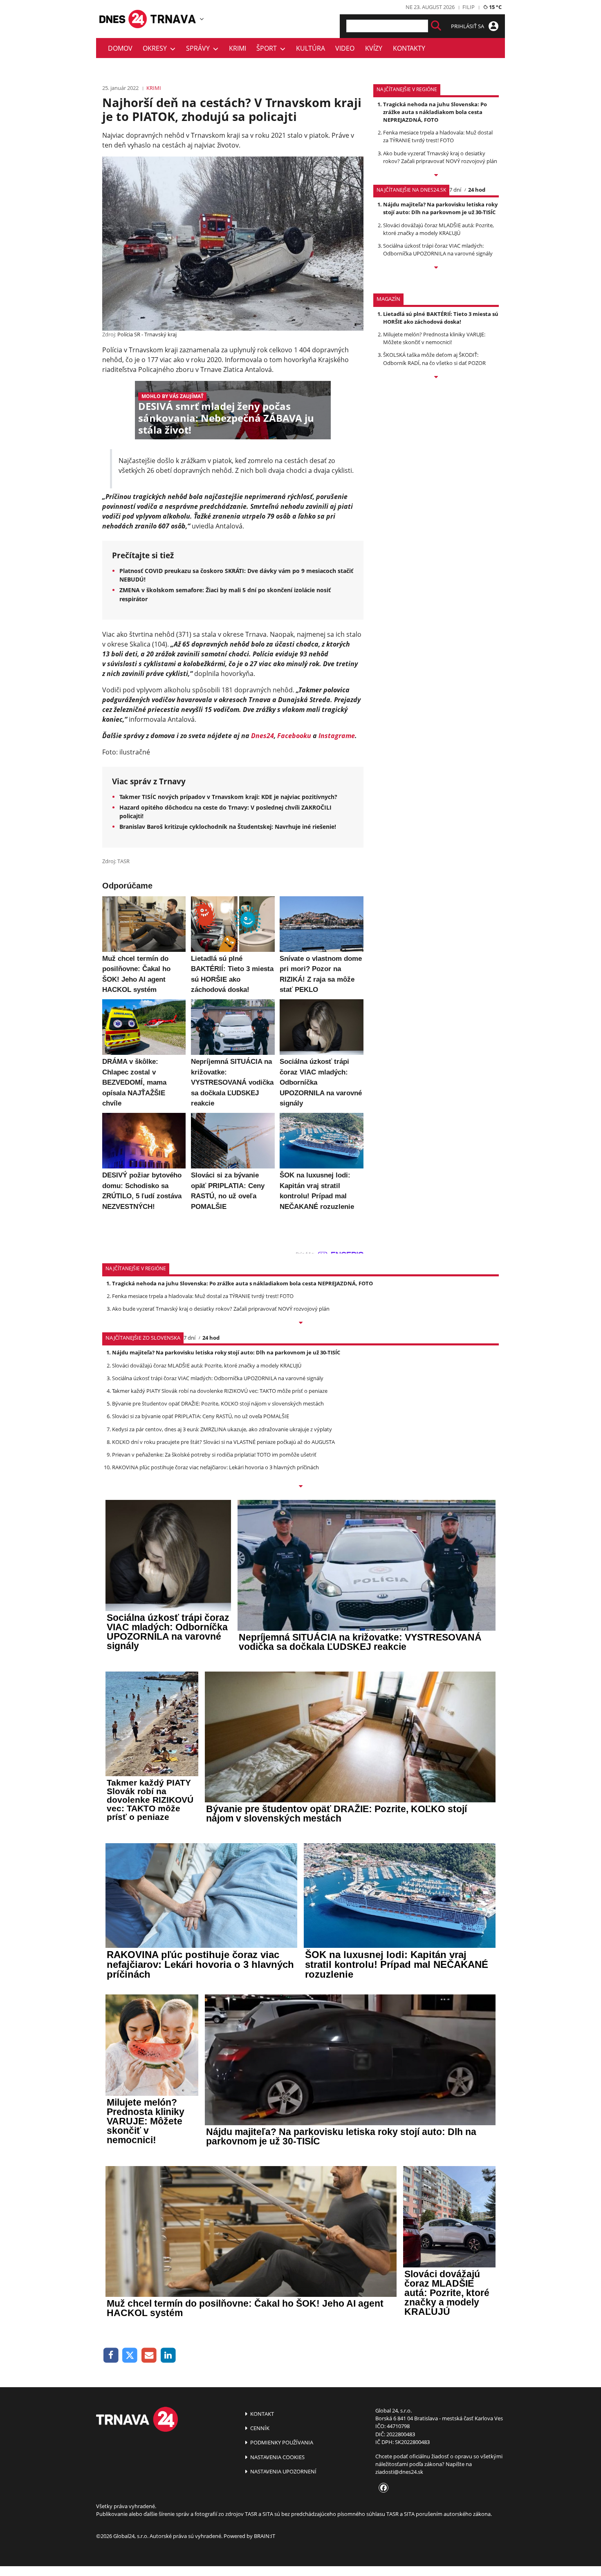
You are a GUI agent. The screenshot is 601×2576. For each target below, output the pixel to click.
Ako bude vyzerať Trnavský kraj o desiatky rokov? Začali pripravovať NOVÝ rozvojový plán (440, 157)
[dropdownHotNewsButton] (436, 378)
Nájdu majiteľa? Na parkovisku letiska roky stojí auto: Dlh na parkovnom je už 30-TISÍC (440, 208)
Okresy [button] (156, 48)
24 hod (477, 190)
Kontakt (261, 2414)
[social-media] (382, 2488)
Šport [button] (268, 48)
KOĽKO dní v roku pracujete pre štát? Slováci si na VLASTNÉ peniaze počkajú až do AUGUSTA (223, 1442)
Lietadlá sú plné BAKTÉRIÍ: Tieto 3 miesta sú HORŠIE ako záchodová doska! (441, 318)
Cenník (259, 2428)
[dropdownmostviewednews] (436, 176)
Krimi (238, 48)
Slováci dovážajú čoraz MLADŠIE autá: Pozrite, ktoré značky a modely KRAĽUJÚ (438, 229)
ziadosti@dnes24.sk (399, 2472)
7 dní (455, 190)
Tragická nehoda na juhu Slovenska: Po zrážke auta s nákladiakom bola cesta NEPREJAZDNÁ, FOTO (435, 112)
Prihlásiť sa (468, 26)
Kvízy (374, 48)
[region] (202, 19)
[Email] (149, 2356)
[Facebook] (111, 2356)
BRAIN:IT (265, 2536)
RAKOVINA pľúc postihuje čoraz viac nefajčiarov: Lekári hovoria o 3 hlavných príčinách (215, 1467)
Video (345, 48)
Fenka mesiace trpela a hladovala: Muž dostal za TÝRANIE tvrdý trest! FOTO (438, 136)
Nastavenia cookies (277, 2457)
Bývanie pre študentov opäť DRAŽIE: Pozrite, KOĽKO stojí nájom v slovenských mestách (218, 1403)
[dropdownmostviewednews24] (436, 268)
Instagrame (337, 736)
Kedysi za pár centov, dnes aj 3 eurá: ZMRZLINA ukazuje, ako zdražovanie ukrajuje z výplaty (222, 1429)
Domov (120, 48)
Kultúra (311, 48)
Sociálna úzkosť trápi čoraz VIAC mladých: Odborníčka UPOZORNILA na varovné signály (438, 250)
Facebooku (294, 736)
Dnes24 (262, 736)
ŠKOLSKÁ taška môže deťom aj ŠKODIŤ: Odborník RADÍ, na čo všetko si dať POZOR (434, 359)
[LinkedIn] (168, 2356)
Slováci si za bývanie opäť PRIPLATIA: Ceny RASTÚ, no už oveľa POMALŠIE (201, 1416)
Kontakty (409, 48)
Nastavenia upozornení (283, 2471)
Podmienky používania (281, 2442)
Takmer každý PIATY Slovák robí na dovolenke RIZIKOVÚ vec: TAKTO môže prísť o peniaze (220, 1391)
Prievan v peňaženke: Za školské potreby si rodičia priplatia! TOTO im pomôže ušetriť (214, 1455)
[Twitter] (130, 2356)
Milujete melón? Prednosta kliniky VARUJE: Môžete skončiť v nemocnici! (434, 338)
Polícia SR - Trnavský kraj (147, 334)
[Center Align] (436, 26)
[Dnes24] (174, 19)
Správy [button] (200, 48)
